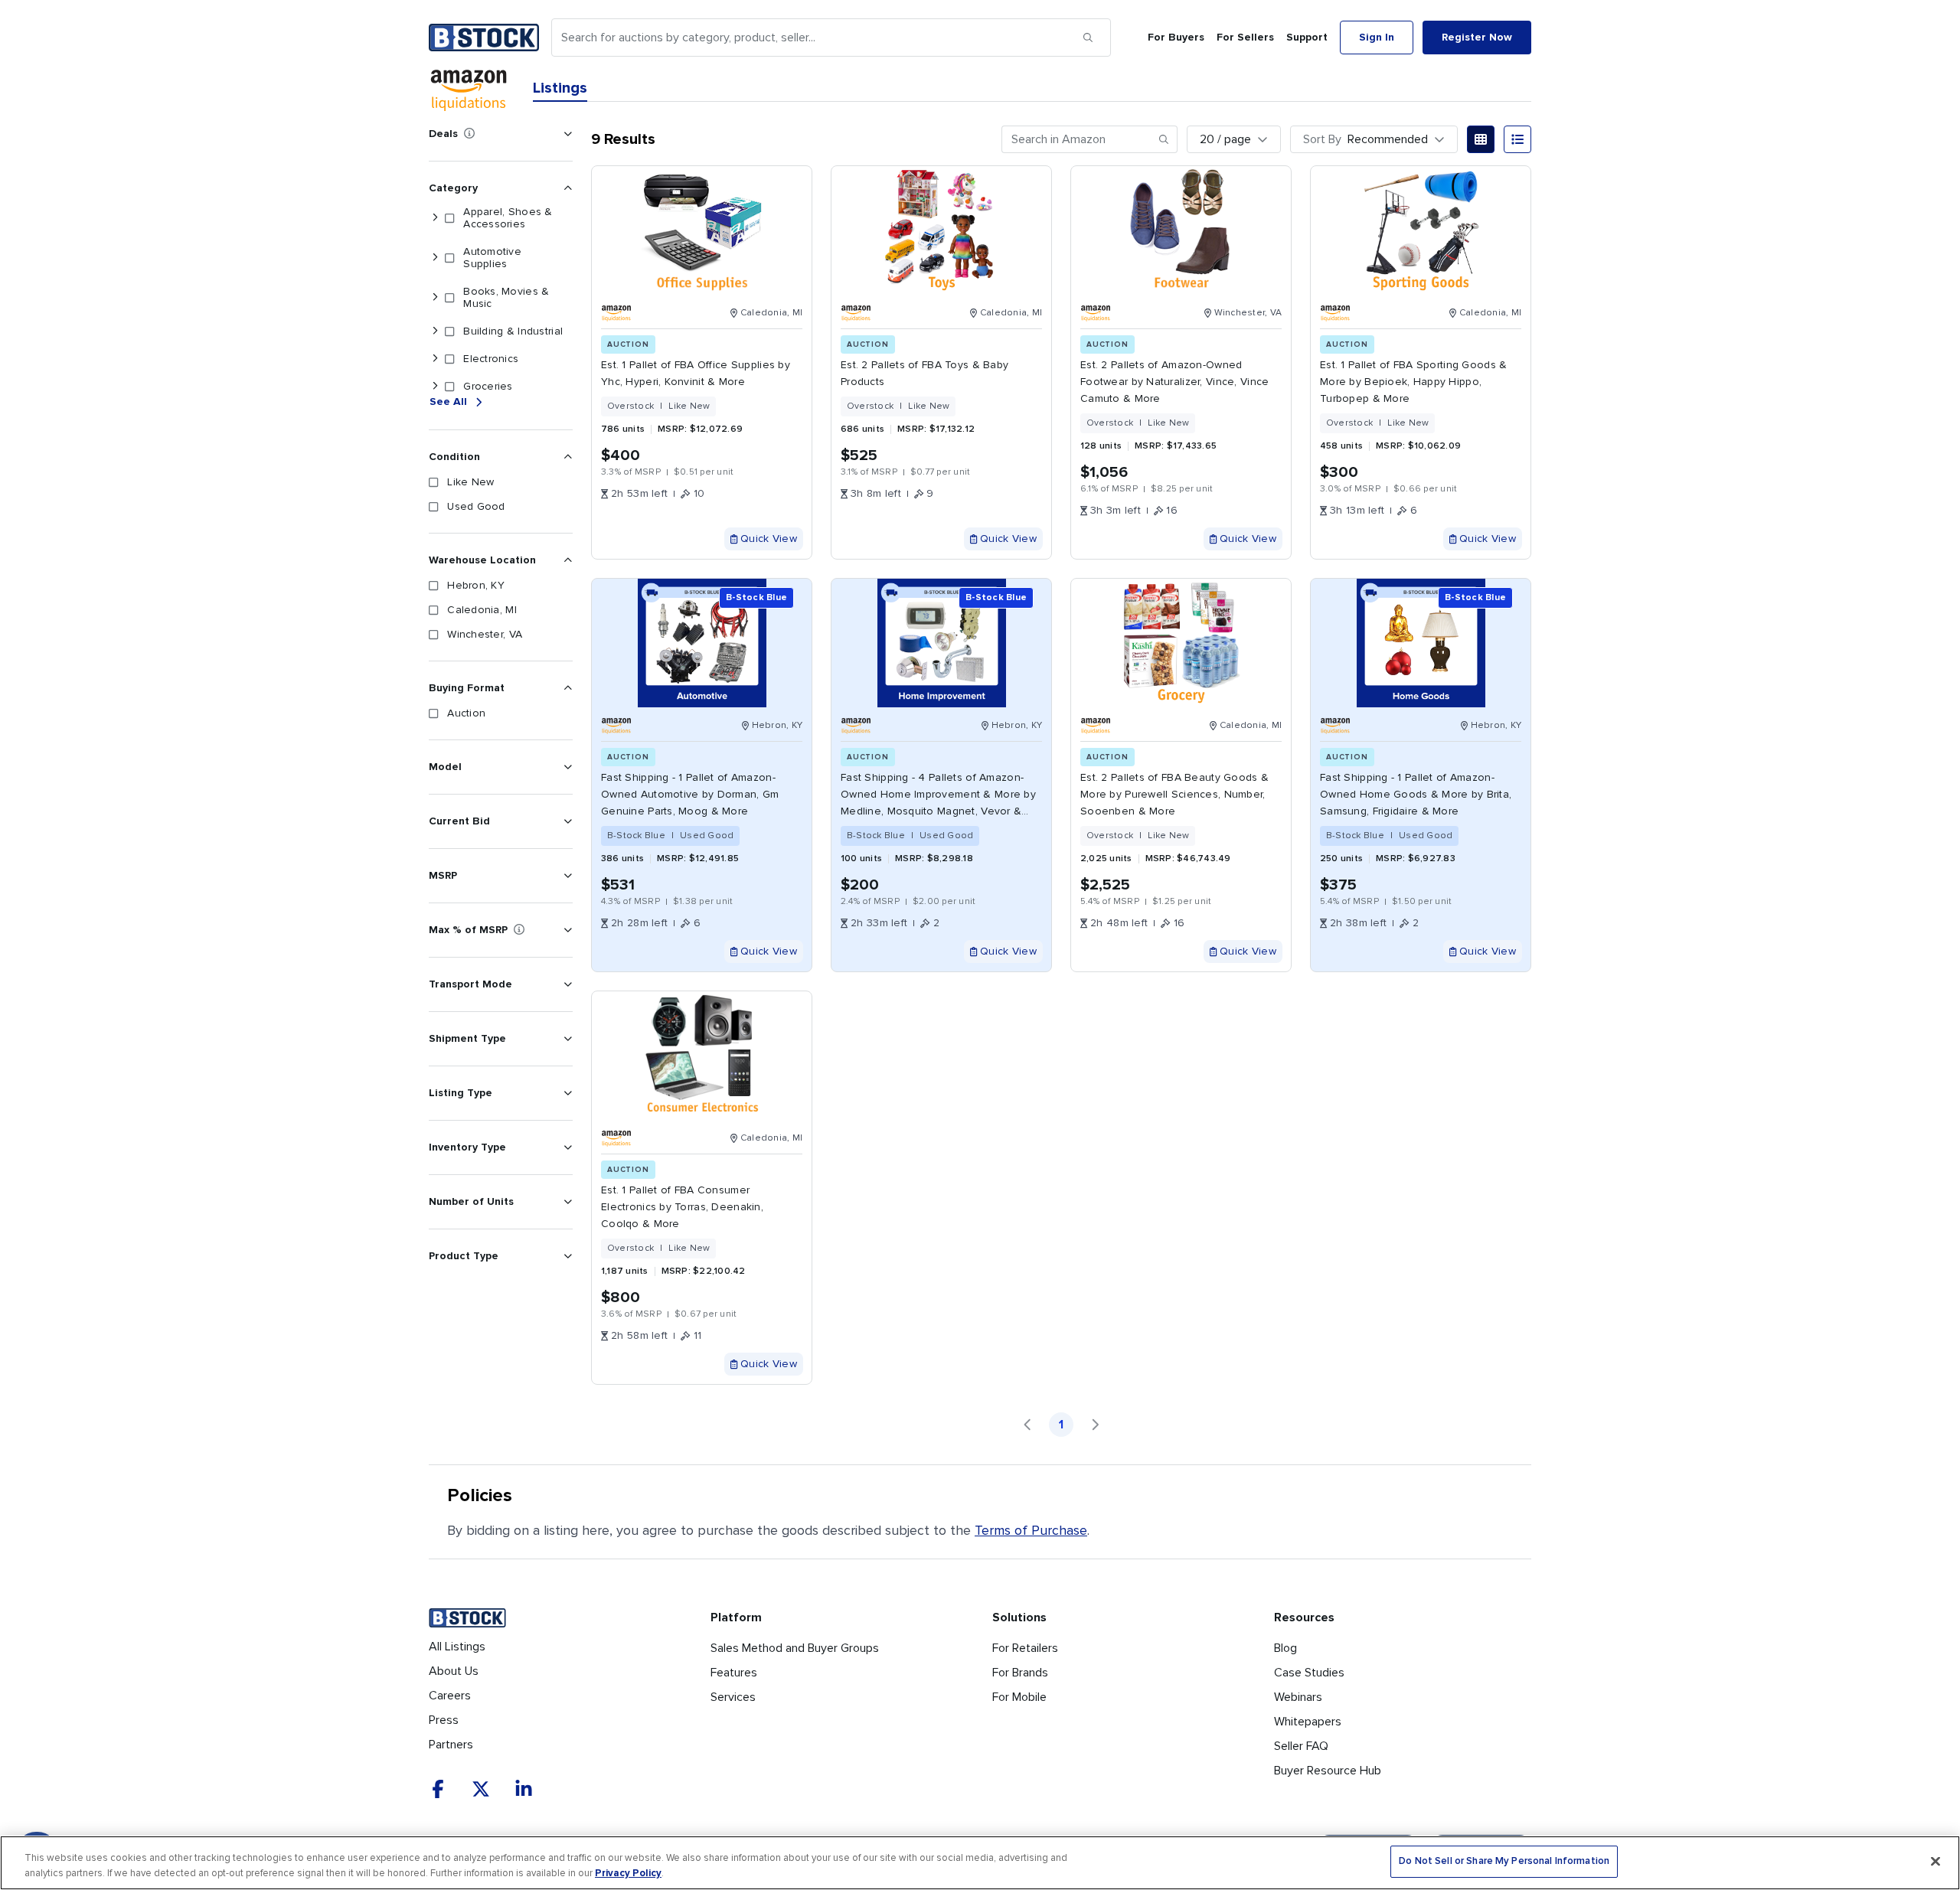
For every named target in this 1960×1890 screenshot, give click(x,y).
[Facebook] (438, 1789)
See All (448, 402)
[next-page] (1095, 1425)
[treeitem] (498, 218)
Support (1307, 37)
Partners (451, 1745)
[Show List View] (1517, 139)
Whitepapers (1308, 1722)
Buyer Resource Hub (1328, 1771)
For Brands (1020, 1673)
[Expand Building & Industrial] (435, 331)
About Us (454, 1671)
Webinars (1298, 1697)
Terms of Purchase (1031, 1530)
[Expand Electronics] (435, 359)
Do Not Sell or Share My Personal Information (1504, 1861)
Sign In (1377, 37)
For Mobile (1019, 1697)
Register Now (1477, 37)
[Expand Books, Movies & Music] (435, 298)
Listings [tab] (560, 88)
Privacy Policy (628, 1873)
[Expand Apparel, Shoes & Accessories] (435, 218)
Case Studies (1309, 1673)
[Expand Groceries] (435, 387)
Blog (1285, 1648)
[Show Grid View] (1481, 139)
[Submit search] (1088, 38)
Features (734, 1673)
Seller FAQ (1301, 1746)
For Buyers (1176, 37)
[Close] (1935, 1861)
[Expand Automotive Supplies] (435, 258)
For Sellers (1245, 37)
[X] (481, 1789)
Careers (450, 1696)
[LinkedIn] (524, 1789)
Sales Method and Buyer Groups (795, 1648)
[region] (980, 1863)
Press (444, 1720)
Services (733, 1697)
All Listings (457, 1647)
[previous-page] (1027, 1425)
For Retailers (1025, 1648)
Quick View (769, 539)
